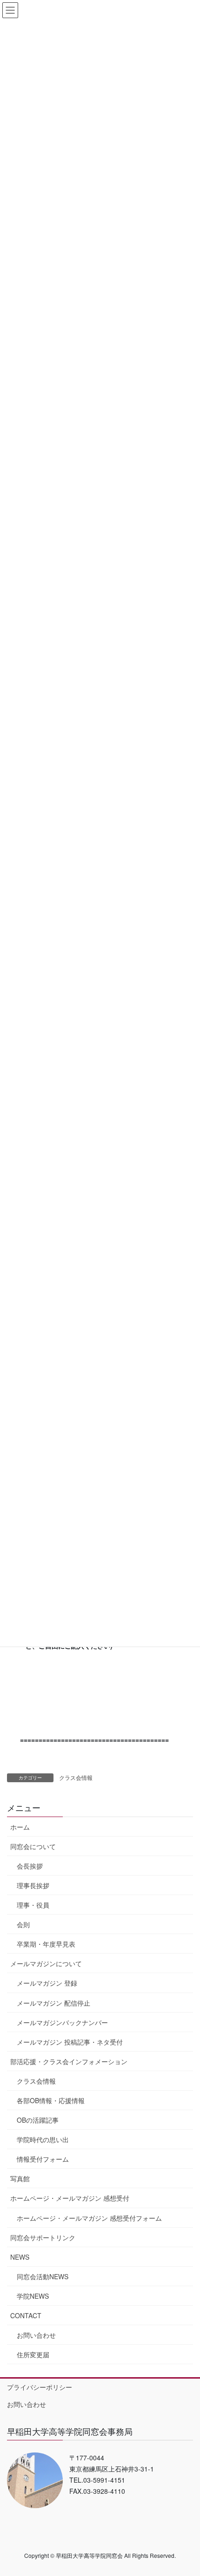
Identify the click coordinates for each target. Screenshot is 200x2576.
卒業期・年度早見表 (46, 1944)
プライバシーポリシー (40, 2387)
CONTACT (26, 2315)
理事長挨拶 (33, 1885)
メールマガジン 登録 (47, 1983)
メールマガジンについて (46, 1963)
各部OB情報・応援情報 (51, 2100)
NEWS (20, 2257)
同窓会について (33, 1846)
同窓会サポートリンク (43, 2237)
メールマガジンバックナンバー (62, 2022)
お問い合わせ (36, 2335)
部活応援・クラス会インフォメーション (69, 2061)
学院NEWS (33, 2296)
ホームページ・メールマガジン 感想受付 (70, 2198)
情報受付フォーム (43, 2159)
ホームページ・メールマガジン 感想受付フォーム (89, 2218)
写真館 (20, 2178)
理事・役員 (33, 1905)
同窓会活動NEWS (43, 2276)
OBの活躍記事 (38, 2120)
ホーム (20, 1827)
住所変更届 (33, 2354)
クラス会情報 (76, 1777)
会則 (23, 1924)
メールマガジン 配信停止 (53, 2003)
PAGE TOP (186, 2490)
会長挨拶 (30, 1866)
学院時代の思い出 (43, 2139)
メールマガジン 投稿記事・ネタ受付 (70, 2042)
